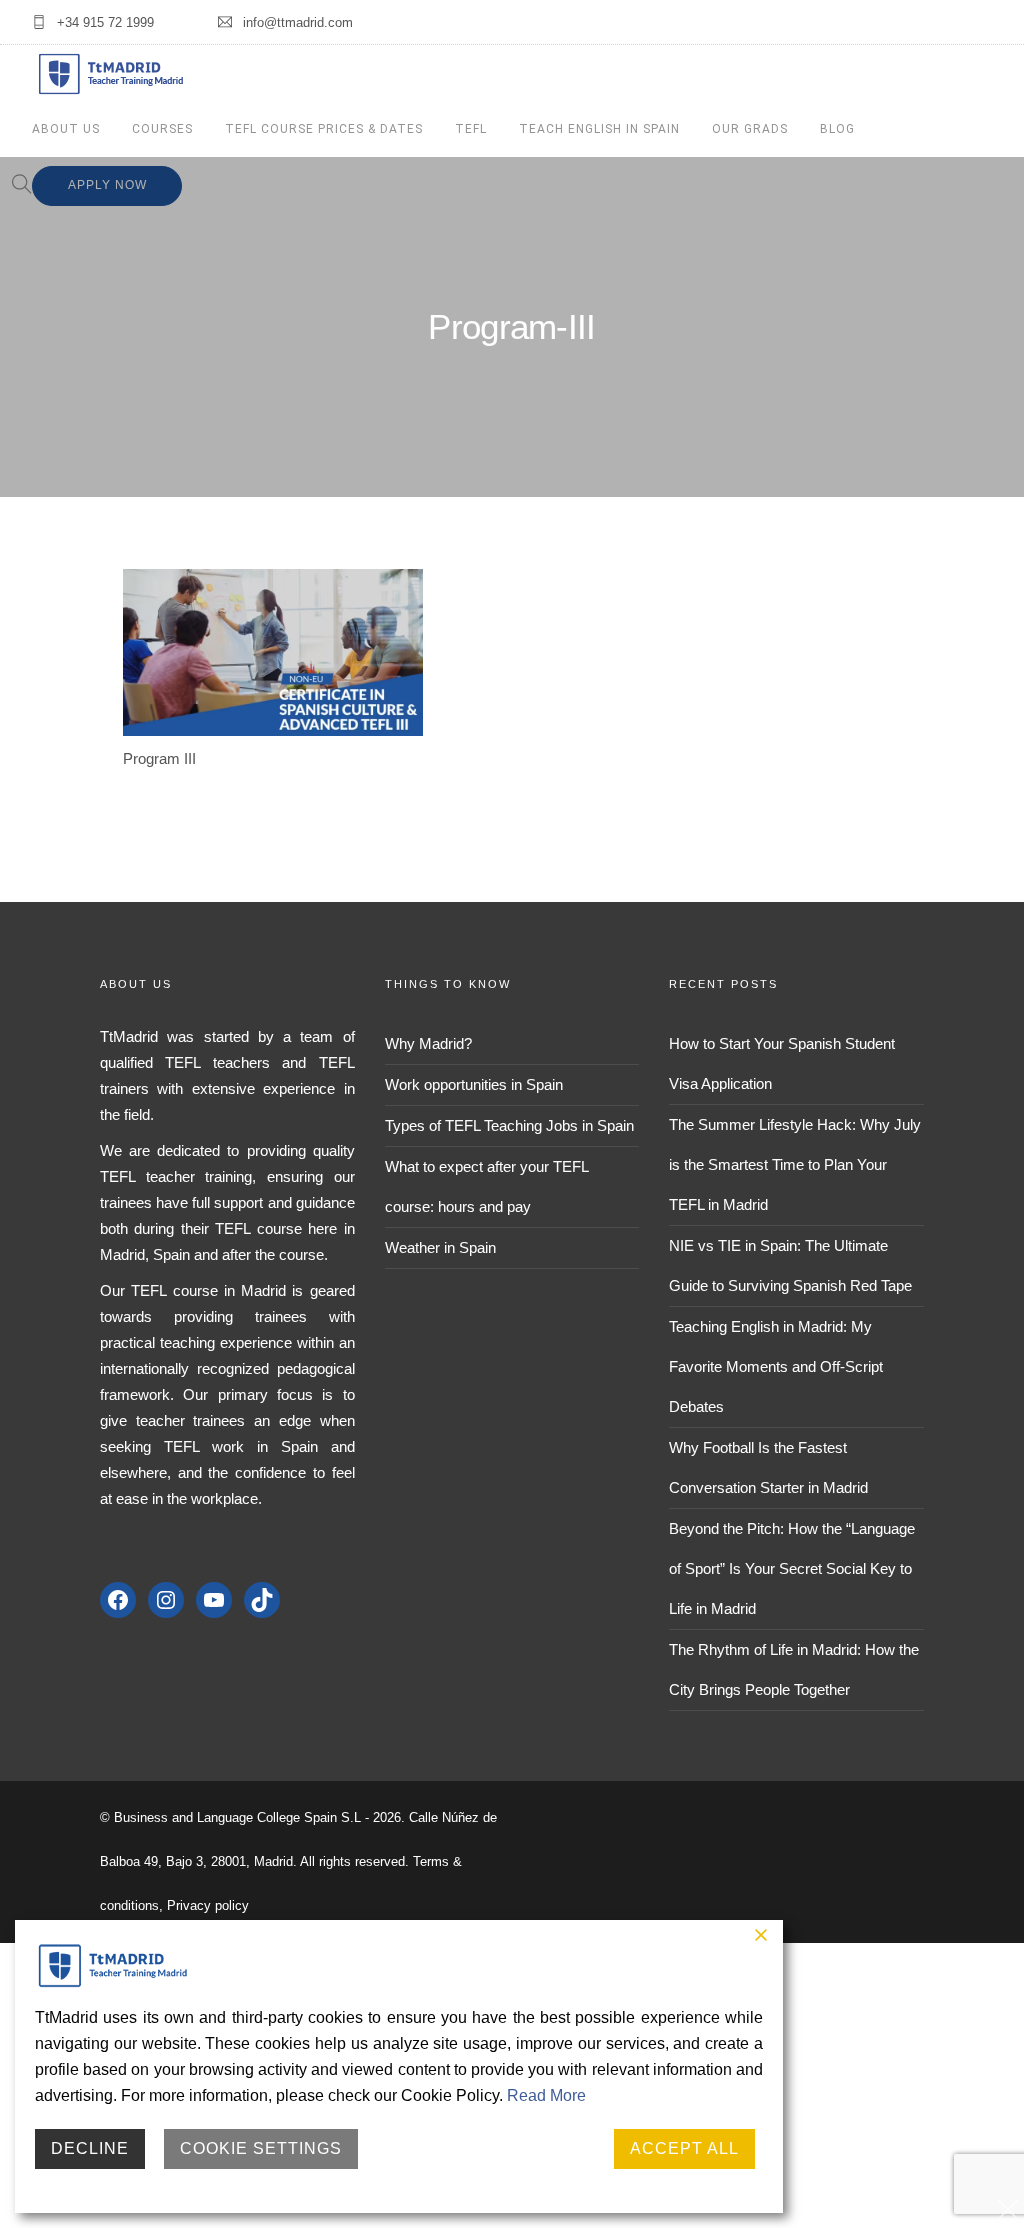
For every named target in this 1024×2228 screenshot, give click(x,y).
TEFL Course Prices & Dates (324, 129)
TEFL (471, 129)
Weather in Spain (440, 1247)
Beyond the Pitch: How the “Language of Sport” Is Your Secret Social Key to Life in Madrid (792, 1568)
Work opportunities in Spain (474, 1084)
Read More (546, 2095)
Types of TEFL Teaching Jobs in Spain (509, 1125)
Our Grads (750, 129)
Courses (162, 129)
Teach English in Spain (599, 129)
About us (66, 129)
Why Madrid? (428, 1043)
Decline (90, 2148)
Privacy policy (208, 1905)
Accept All (684, 2148)
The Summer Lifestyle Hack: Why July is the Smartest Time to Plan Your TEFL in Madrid (795, 1164)
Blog (837, 129)
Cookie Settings (261, 2148)
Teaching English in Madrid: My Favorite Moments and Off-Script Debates (776, 1366)
